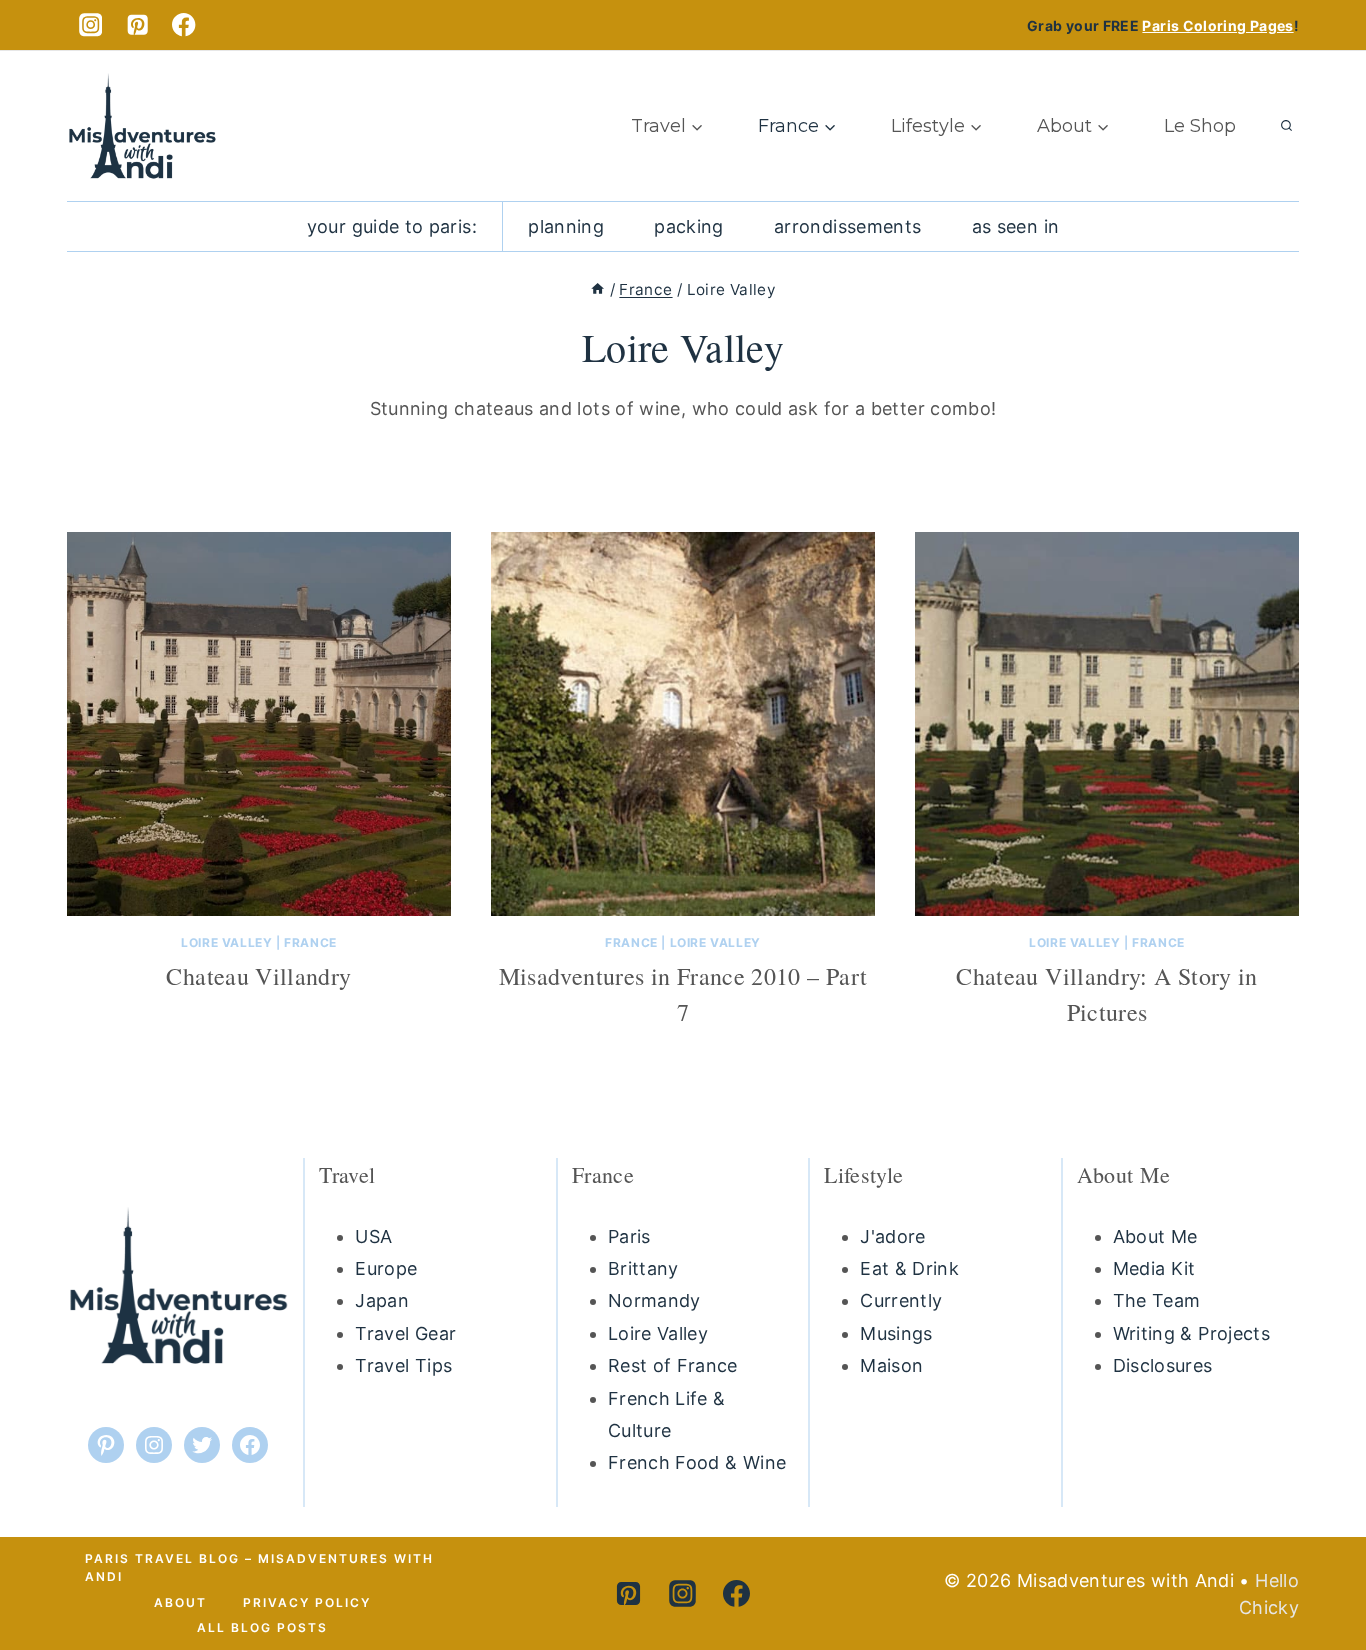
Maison (891, 1365)
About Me (1155, 1236)
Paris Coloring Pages (1217, 25)
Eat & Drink (909, 1268)
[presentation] (259, 724)
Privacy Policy (307, 1602)
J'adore (893, 1236)
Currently (901, 1300)
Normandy (654, 1300)
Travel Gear (405, 1333)
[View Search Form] (1286, 126)
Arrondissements (847, 226)
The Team (1157, 1300)
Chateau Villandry (258, 976)
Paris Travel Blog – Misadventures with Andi (259, 1567)
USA (373, 1236)
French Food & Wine (697, 1462)
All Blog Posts (262, 1627)
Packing (689, 226)
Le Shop (1200, 126)
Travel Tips (403, 1365)
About (180, 1602)
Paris (629, 1236)
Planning (566, 226)
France (310, 942)
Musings (896, 1333)
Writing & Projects (1191, 1333)
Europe (386, 1268)
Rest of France (673, 1365)
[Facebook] (184, 25)
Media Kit (1154, 1268)
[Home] (597, 289)
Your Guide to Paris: (392, 226)
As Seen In (1016, 226)
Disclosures (1163, 1365)
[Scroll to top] (1303, 1557)
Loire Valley (226, 942)
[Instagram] (90, 25)
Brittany (643, 1268)
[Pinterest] (137, 25)
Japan (382, 1300)
